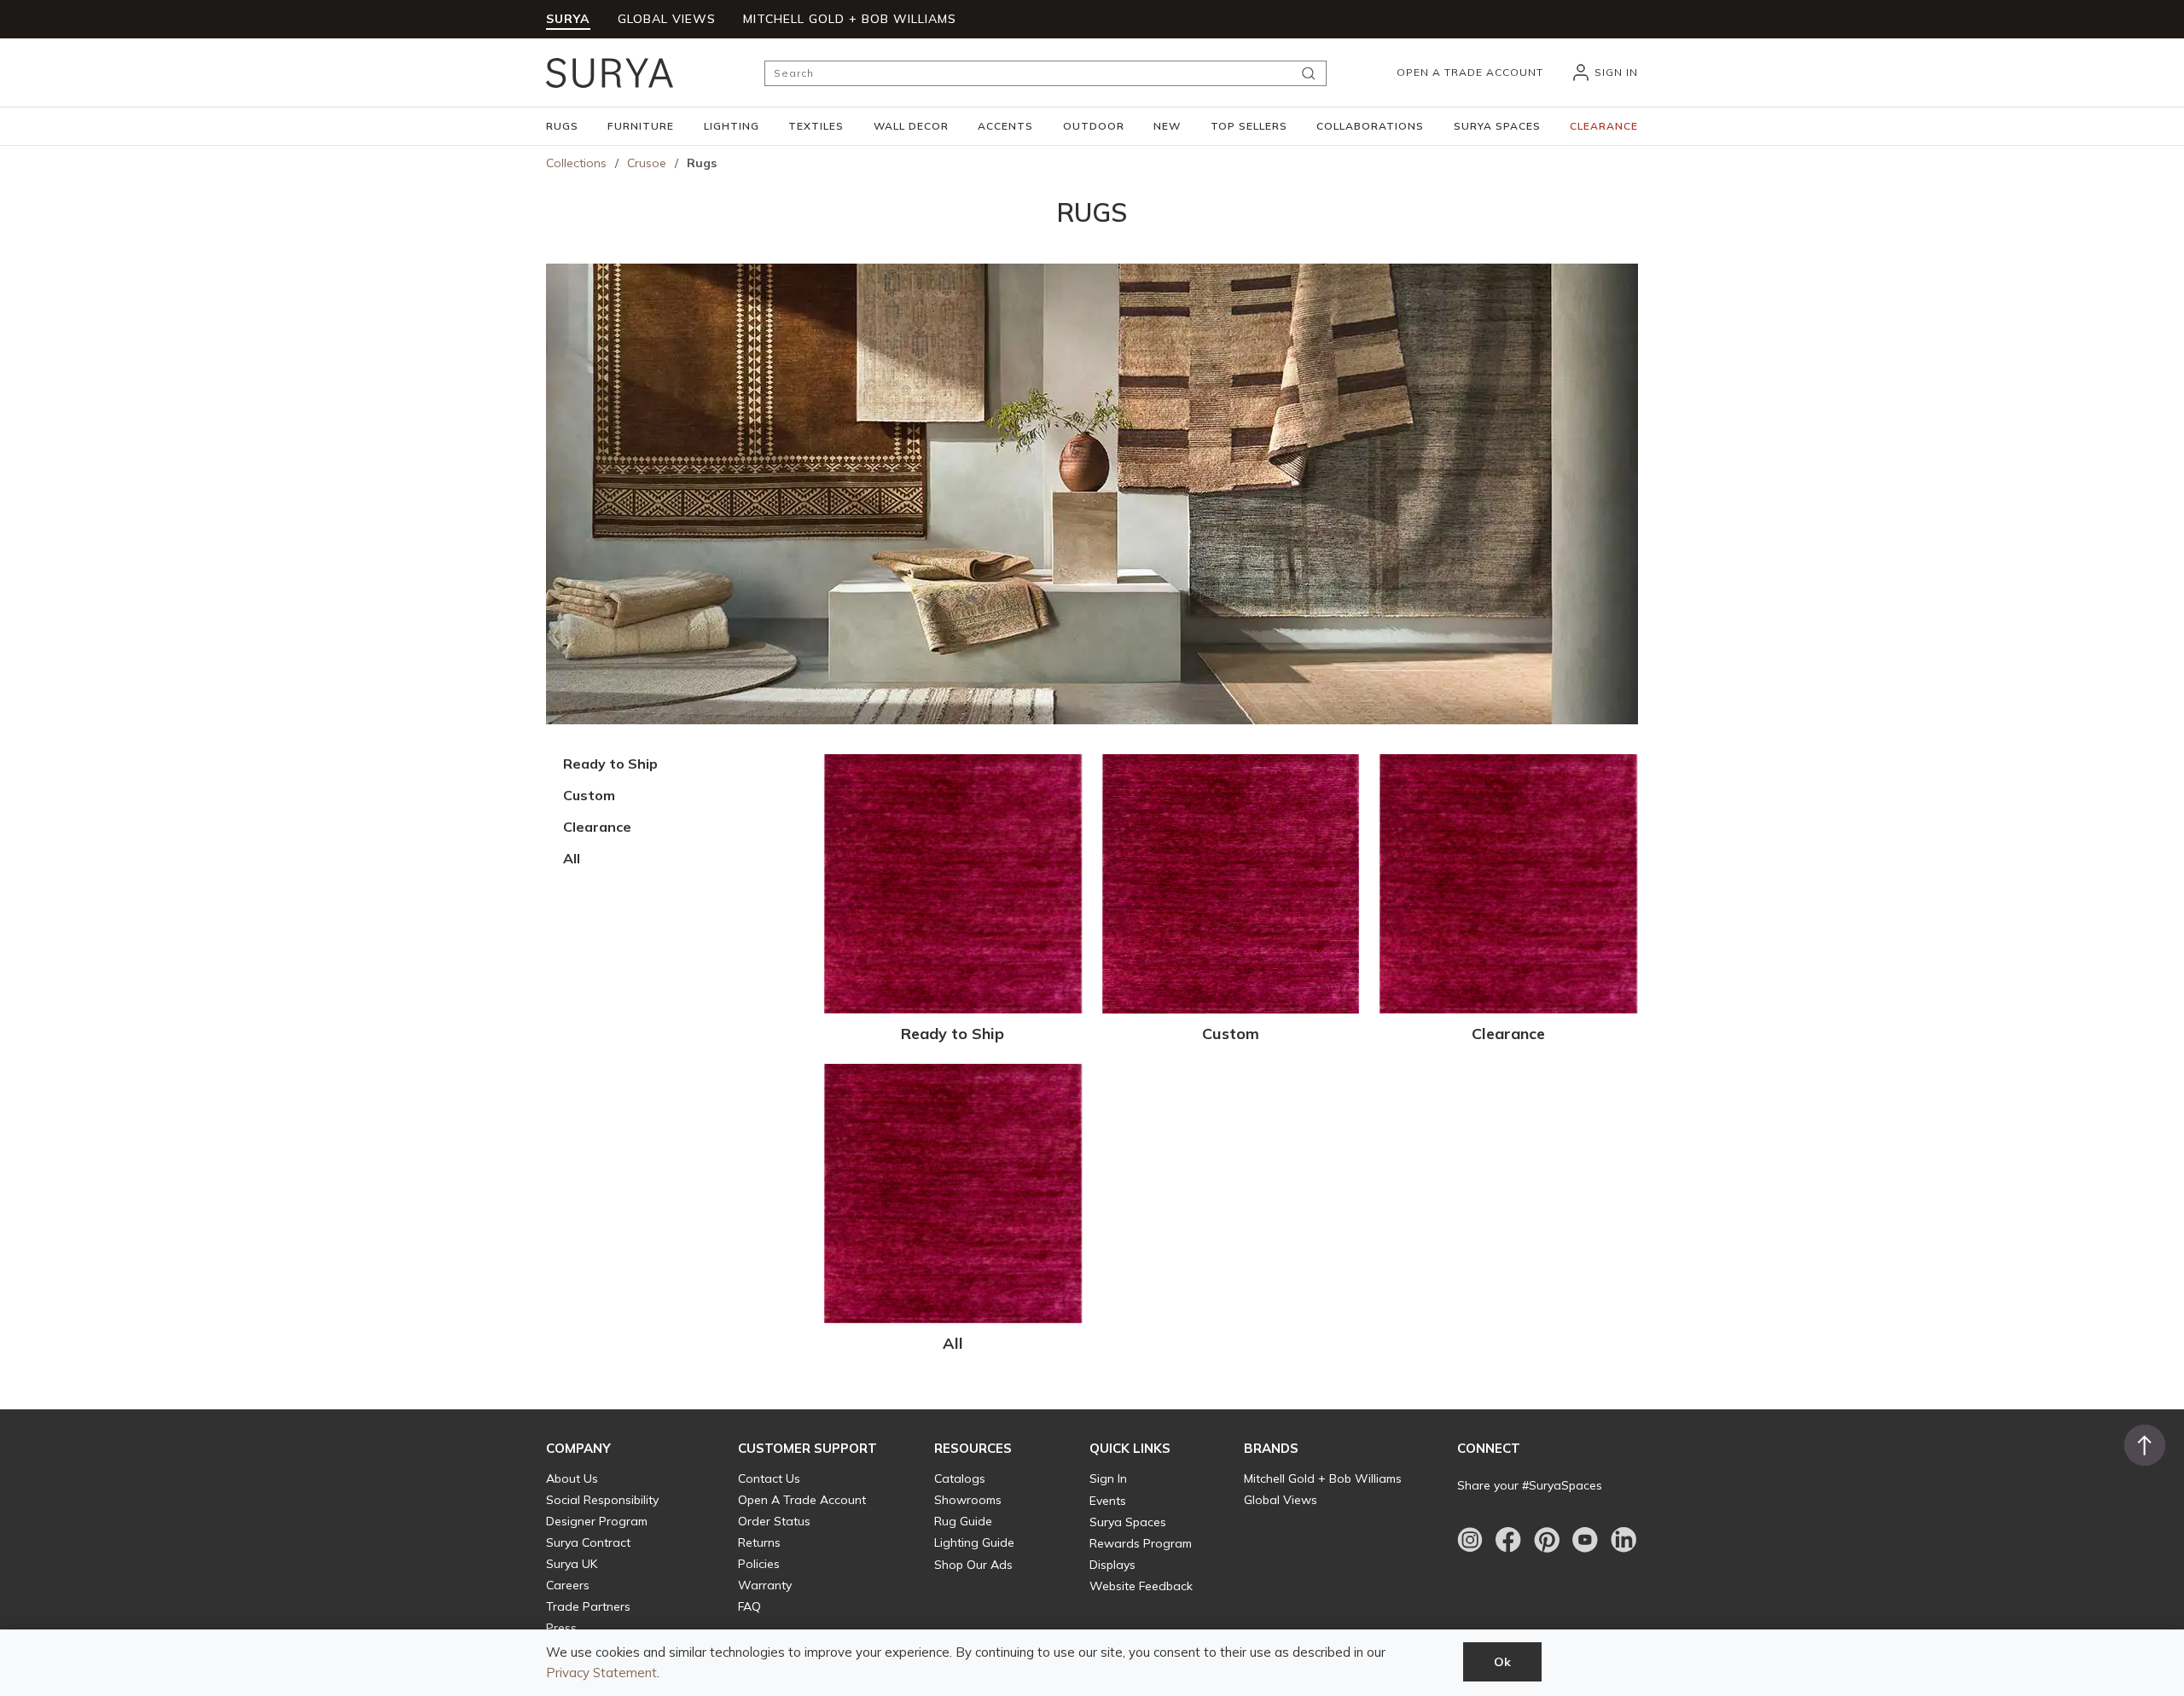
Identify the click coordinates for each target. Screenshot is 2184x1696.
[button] (562, 126)
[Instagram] (1470, 1540)
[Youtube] (1585, 1540)
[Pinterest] (1547, 1540)
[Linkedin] (1623, 1540)
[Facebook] (1508, 1540)
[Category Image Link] (953, 884)
